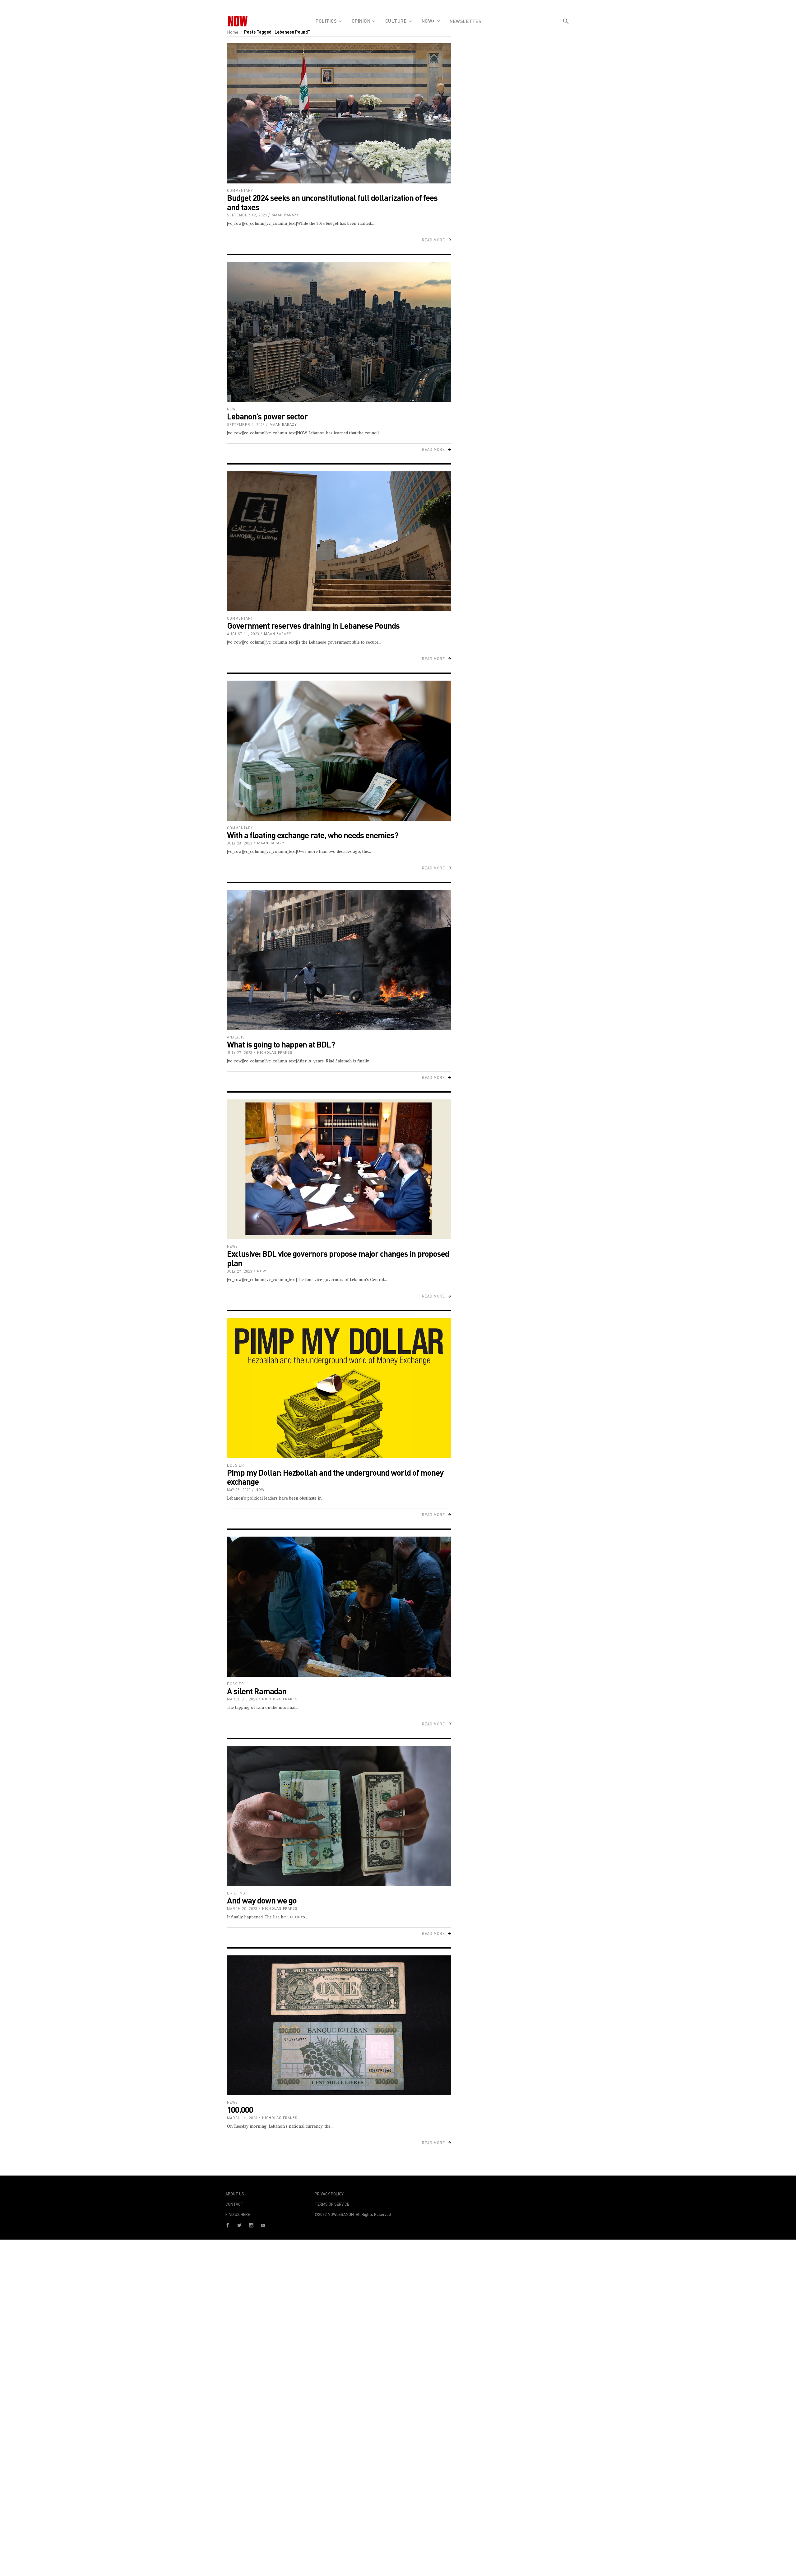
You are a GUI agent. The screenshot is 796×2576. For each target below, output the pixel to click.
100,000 (240, 2109)
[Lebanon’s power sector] (339, 332)
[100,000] (339, 2026)
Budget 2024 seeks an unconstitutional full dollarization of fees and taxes (332, 202)
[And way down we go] (339, 1816)
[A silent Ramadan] (339, 1607)
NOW (262, 1271)
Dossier (236, 1465)
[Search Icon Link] (566, 32)
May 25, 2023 (239, 1490)
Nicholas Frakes (275, 1053)
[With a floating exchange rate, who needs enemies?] (339, 751)
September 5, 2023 (246, 425)
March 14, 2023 (242, 2118)
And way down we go (262, 1900)
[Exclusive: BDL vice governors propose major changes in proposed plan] (339, 1170)
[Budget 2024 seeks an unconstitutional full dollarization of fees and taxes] (339, 113)
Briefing (236, 1893)
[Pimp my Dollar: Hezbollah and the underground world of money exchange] (339, 1388)
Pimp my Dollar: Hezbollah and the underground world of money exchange (335, 1477)
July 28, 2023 (240, 843)
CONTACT (234, 2204)
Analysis (236, 1037)
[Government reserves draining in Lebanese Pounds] (339, 541)
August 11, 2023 (243, 634)
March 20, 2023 (242, 1909)
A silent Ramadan (257, 1691)
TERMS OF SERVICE (332, 2204)
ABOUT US (235, 2194)
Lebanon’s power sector (267, 416)
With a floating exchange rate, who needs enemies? (313, 835)
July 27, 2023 (240, 1053)
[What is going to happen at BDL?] (339, 960)
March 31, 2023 (242, 1699)
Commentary (240, 190)
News (232, 409)
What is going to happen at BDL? (281, 1044)
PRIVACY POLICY (329, 2194)
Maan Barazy (285, 215)
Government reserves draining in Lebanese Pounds (313, 625)
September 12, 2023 (247, 215)
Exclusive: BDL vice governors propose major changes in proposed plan (338, 1258)
